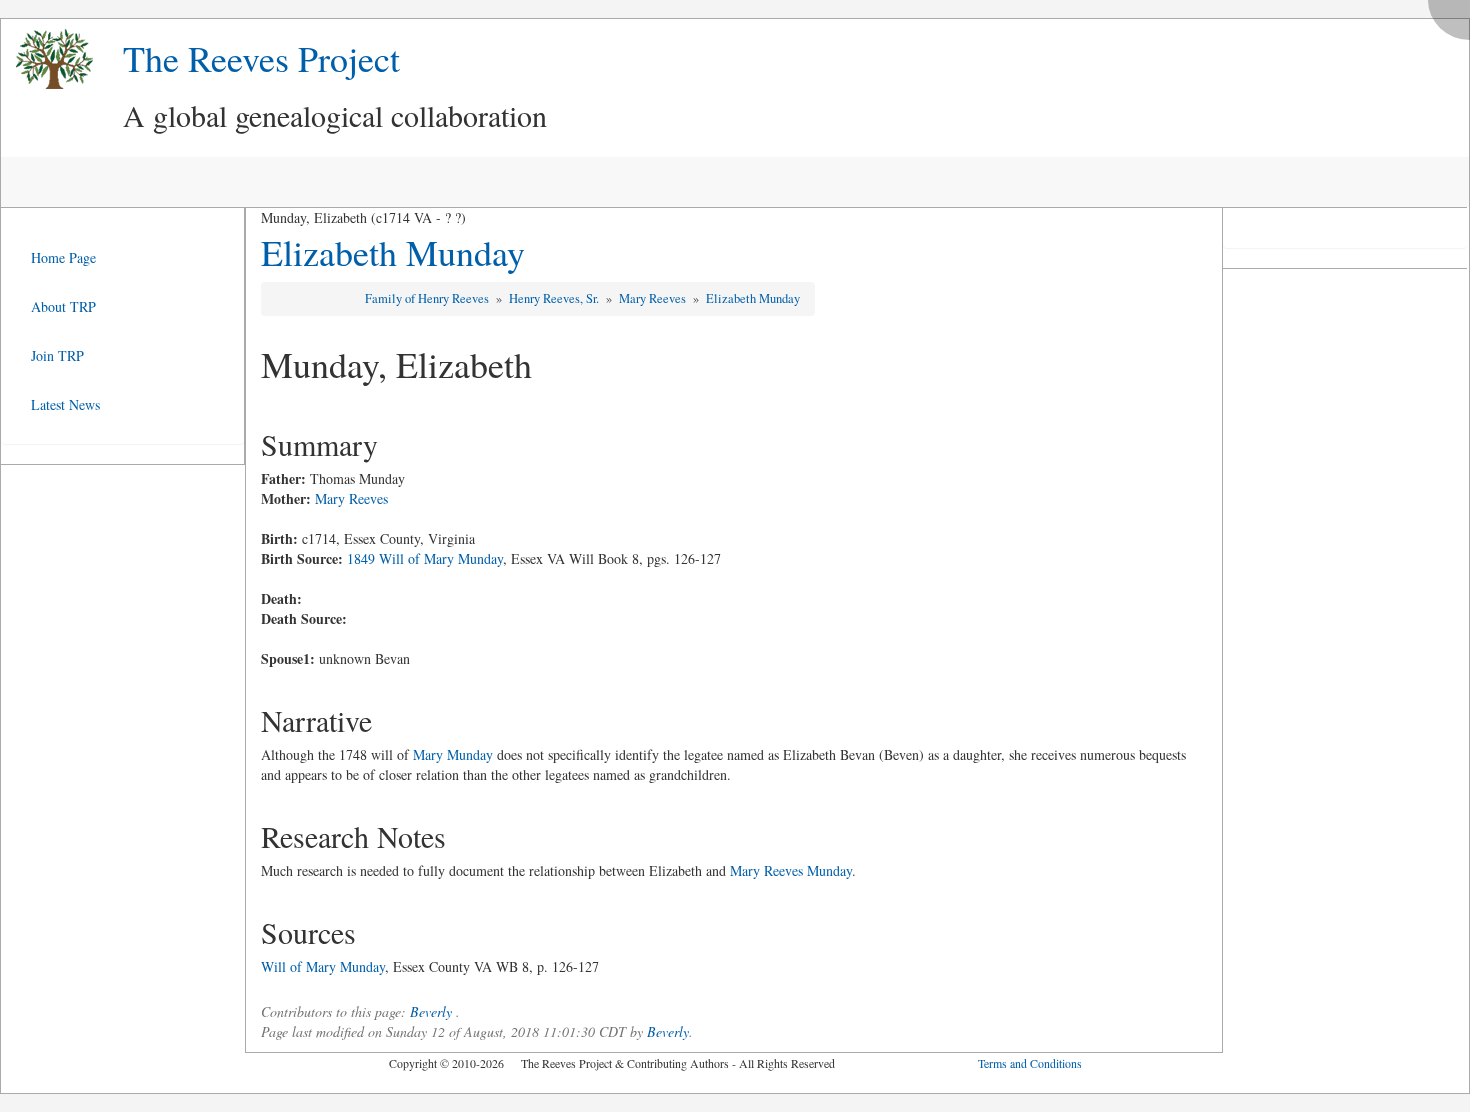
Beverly (431, 1011)
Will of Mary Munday (323, 966)
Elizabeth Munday (393, 252)
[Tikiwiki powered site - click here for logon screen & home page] (47, 59)
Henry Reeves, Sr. (555, 298)
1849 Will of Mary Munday (425, 558)
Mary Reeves (654, 298)
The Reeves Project (261, 58)
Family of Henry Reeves (428, 298)
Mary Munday (453, 754)
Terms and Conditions (1030, 1063)
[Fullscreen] (1454, 14)
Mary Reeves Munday (791, 870)
